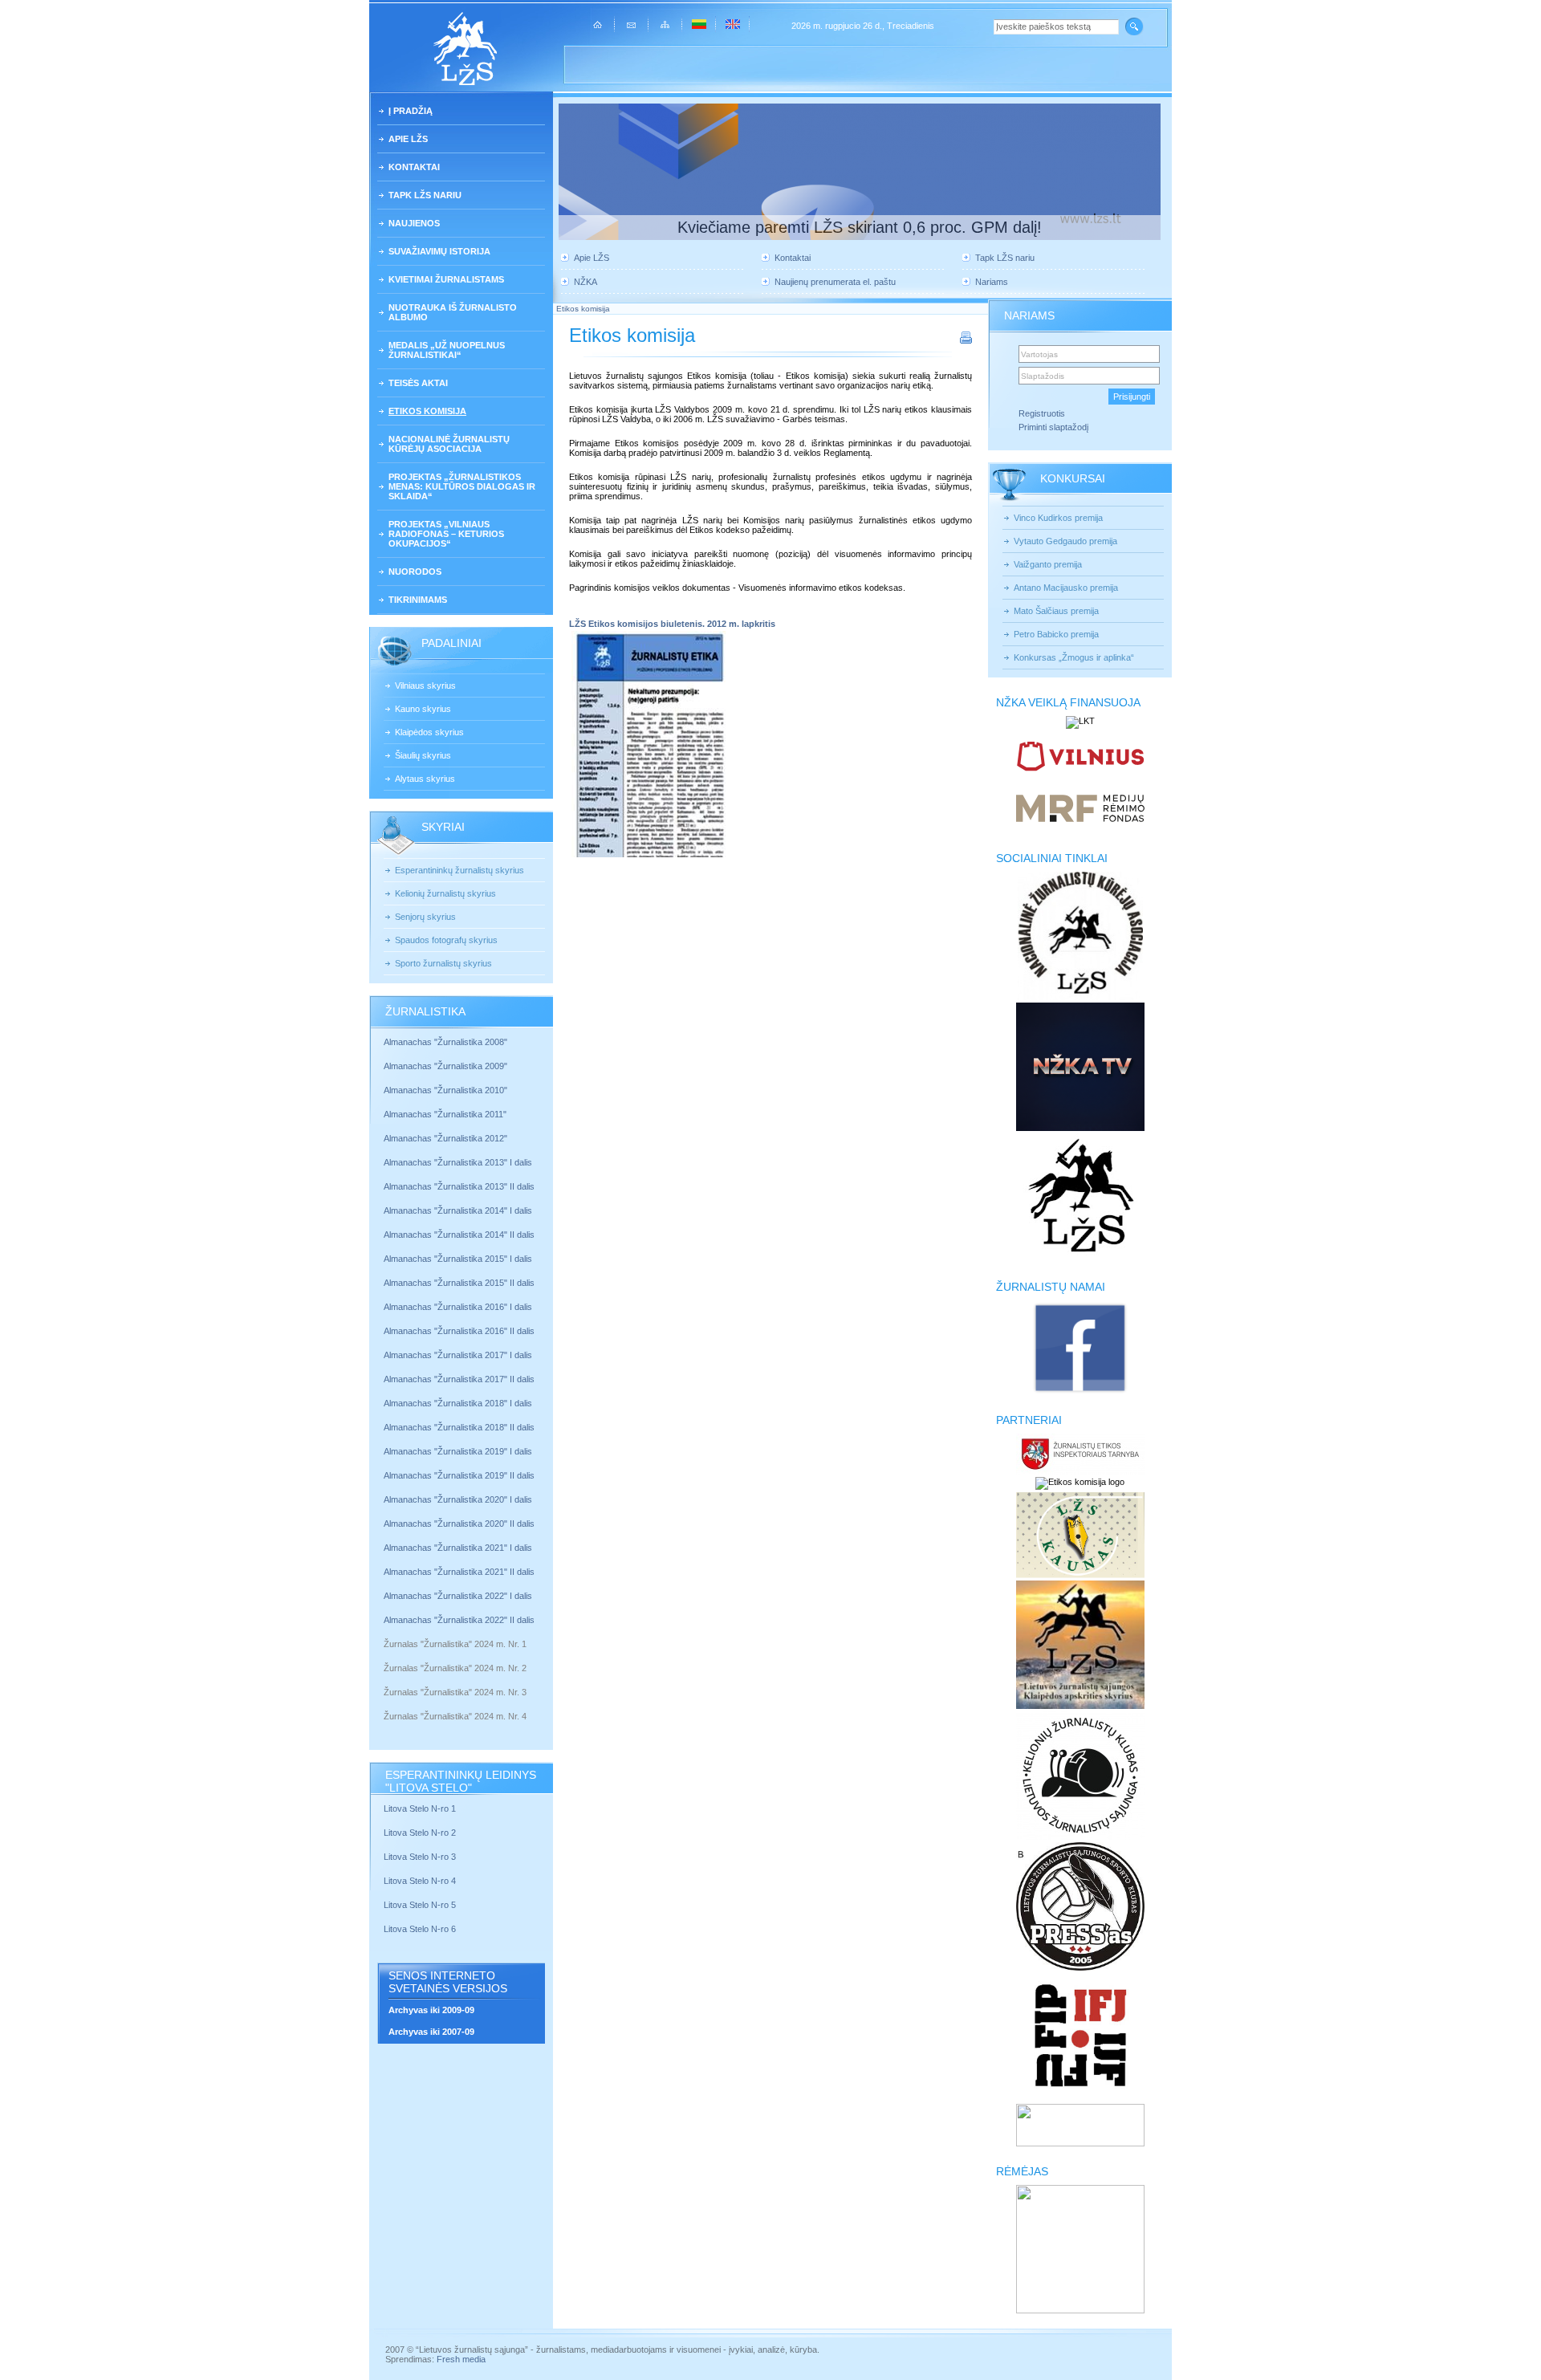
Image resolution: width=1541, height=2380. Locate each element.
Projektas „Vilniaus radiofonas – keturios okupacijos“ (446, 534)
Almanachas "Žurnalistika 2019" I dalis (459, 1451)
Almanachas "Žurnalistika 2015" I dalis (458, 1259)
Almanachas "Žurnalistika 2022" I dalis (458, 1596)
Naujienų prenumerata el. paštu (835, 282)
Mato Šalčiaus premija (1056, 611)
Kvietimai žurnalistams (446, 279)
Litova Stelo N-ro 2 (420, 1833)
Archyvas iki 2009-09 (431, 2010)
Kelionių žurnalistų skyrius (445, 893)
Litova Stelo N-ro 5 (421, 1905)
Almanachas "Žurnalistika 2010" (445, 1090)
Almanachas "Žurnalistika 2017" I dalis (458, 1355)
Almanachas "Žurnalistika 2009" (445, 1066)
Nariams (992, 282)
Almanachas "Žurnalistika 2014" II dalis (459, 1235)
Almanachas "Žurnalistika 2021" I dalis (458, 1548)
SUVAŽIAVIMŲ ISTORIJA (439, 251)
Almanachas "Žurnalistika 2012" (447, 1138)
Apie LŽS (408, 139)
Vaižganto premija (1048, 564)
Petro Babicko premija (1056, 634)
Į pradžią (411, 111)
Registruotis (1042, 413)
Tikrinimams (418, 600)
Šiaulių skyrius (423, 755)
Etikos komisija (427, 411)
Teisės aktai (418, 383)
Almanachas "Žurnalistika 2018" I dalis (459, 1403)
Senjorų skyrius (425, 917)
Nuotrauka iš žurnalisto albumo (453, 312)
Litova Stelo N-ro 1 (420, 1808)
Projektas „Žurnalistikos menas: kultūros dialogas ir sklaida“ (462, 486)
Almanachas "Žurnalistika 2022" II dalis (459, 1620)
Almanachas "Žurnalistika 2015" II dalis (459, 1283)
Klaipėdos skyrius (429, 732)
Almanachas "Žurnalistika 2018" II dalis (459, 1427)
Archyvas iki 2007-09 (431, 2032)
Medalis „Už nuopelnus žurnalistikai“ (447, 350)
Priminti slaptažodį (1053, 427)
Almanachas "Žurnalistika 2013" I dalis (458, 1162)
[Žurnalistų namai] (1080, 1392)
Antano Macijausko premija (1066, 588)
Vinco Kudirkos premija (1058, 518)
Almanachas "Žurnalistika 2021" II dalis (459, 1572)
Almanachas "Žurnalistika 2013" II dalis (459, 1186)
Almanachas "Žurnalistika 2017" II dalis (460, 1379)
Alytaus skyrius (425, 779)
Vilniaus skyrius (425, 686)
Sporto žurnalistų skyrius (443, 963)
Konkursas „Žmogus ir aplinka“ (1074, 657)
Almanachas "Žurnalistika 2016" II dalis (459, 1331)
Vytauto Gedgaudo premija (1065, 541)
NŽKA (585, 282)
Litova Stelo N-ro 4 (421, 1881)
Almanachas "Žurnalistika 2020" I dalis (459, 1499)
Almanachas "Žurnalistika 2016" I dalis (458, 1307)
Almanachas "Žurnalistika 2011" (445, 1114)
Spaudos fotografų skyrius (446, 940)
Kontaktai (414, 167)
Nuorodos (415, 572)
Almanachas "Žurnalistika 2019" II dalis (459, 1475)
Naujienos (414, 223)
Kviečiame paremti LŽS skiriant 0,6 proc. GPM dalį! (860, 227)
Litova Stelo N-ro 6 (421, 1929)
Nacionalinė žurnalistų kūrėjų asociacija (449, 444)
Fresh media (461, 2359)
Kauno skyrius (423, 709)
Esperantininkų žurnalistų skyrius (459, 870)
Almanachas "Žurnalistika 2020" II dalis (459, 1524)
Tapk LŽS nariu (425, 195)
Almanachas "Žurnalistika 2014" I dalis (458, 1210)
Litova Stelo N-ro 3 (420, 1857)
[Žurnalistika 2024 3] (385, 1704)
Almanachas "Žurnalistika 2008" (445, 1042)
